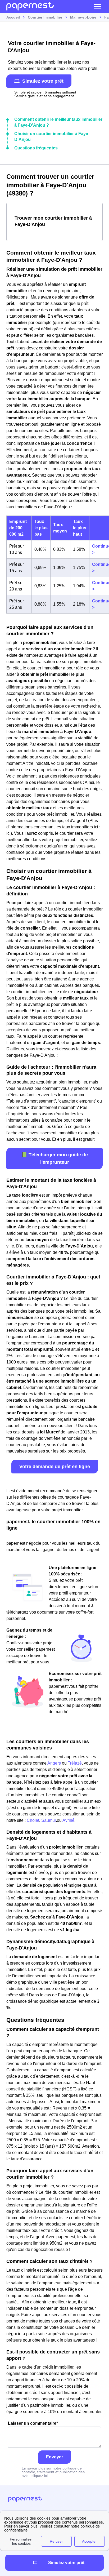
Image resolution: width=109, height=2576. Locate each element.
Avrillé (68, 1820)
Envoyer (54, 2457)
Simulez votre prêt (43, 81)
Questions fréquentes (36, 148)
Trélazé (75, 1763)
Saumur (49, 1820)
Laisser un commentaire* (33, 2423)
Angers (54, 1763)
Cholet (33, 1820)
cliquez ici (40, 2476)
